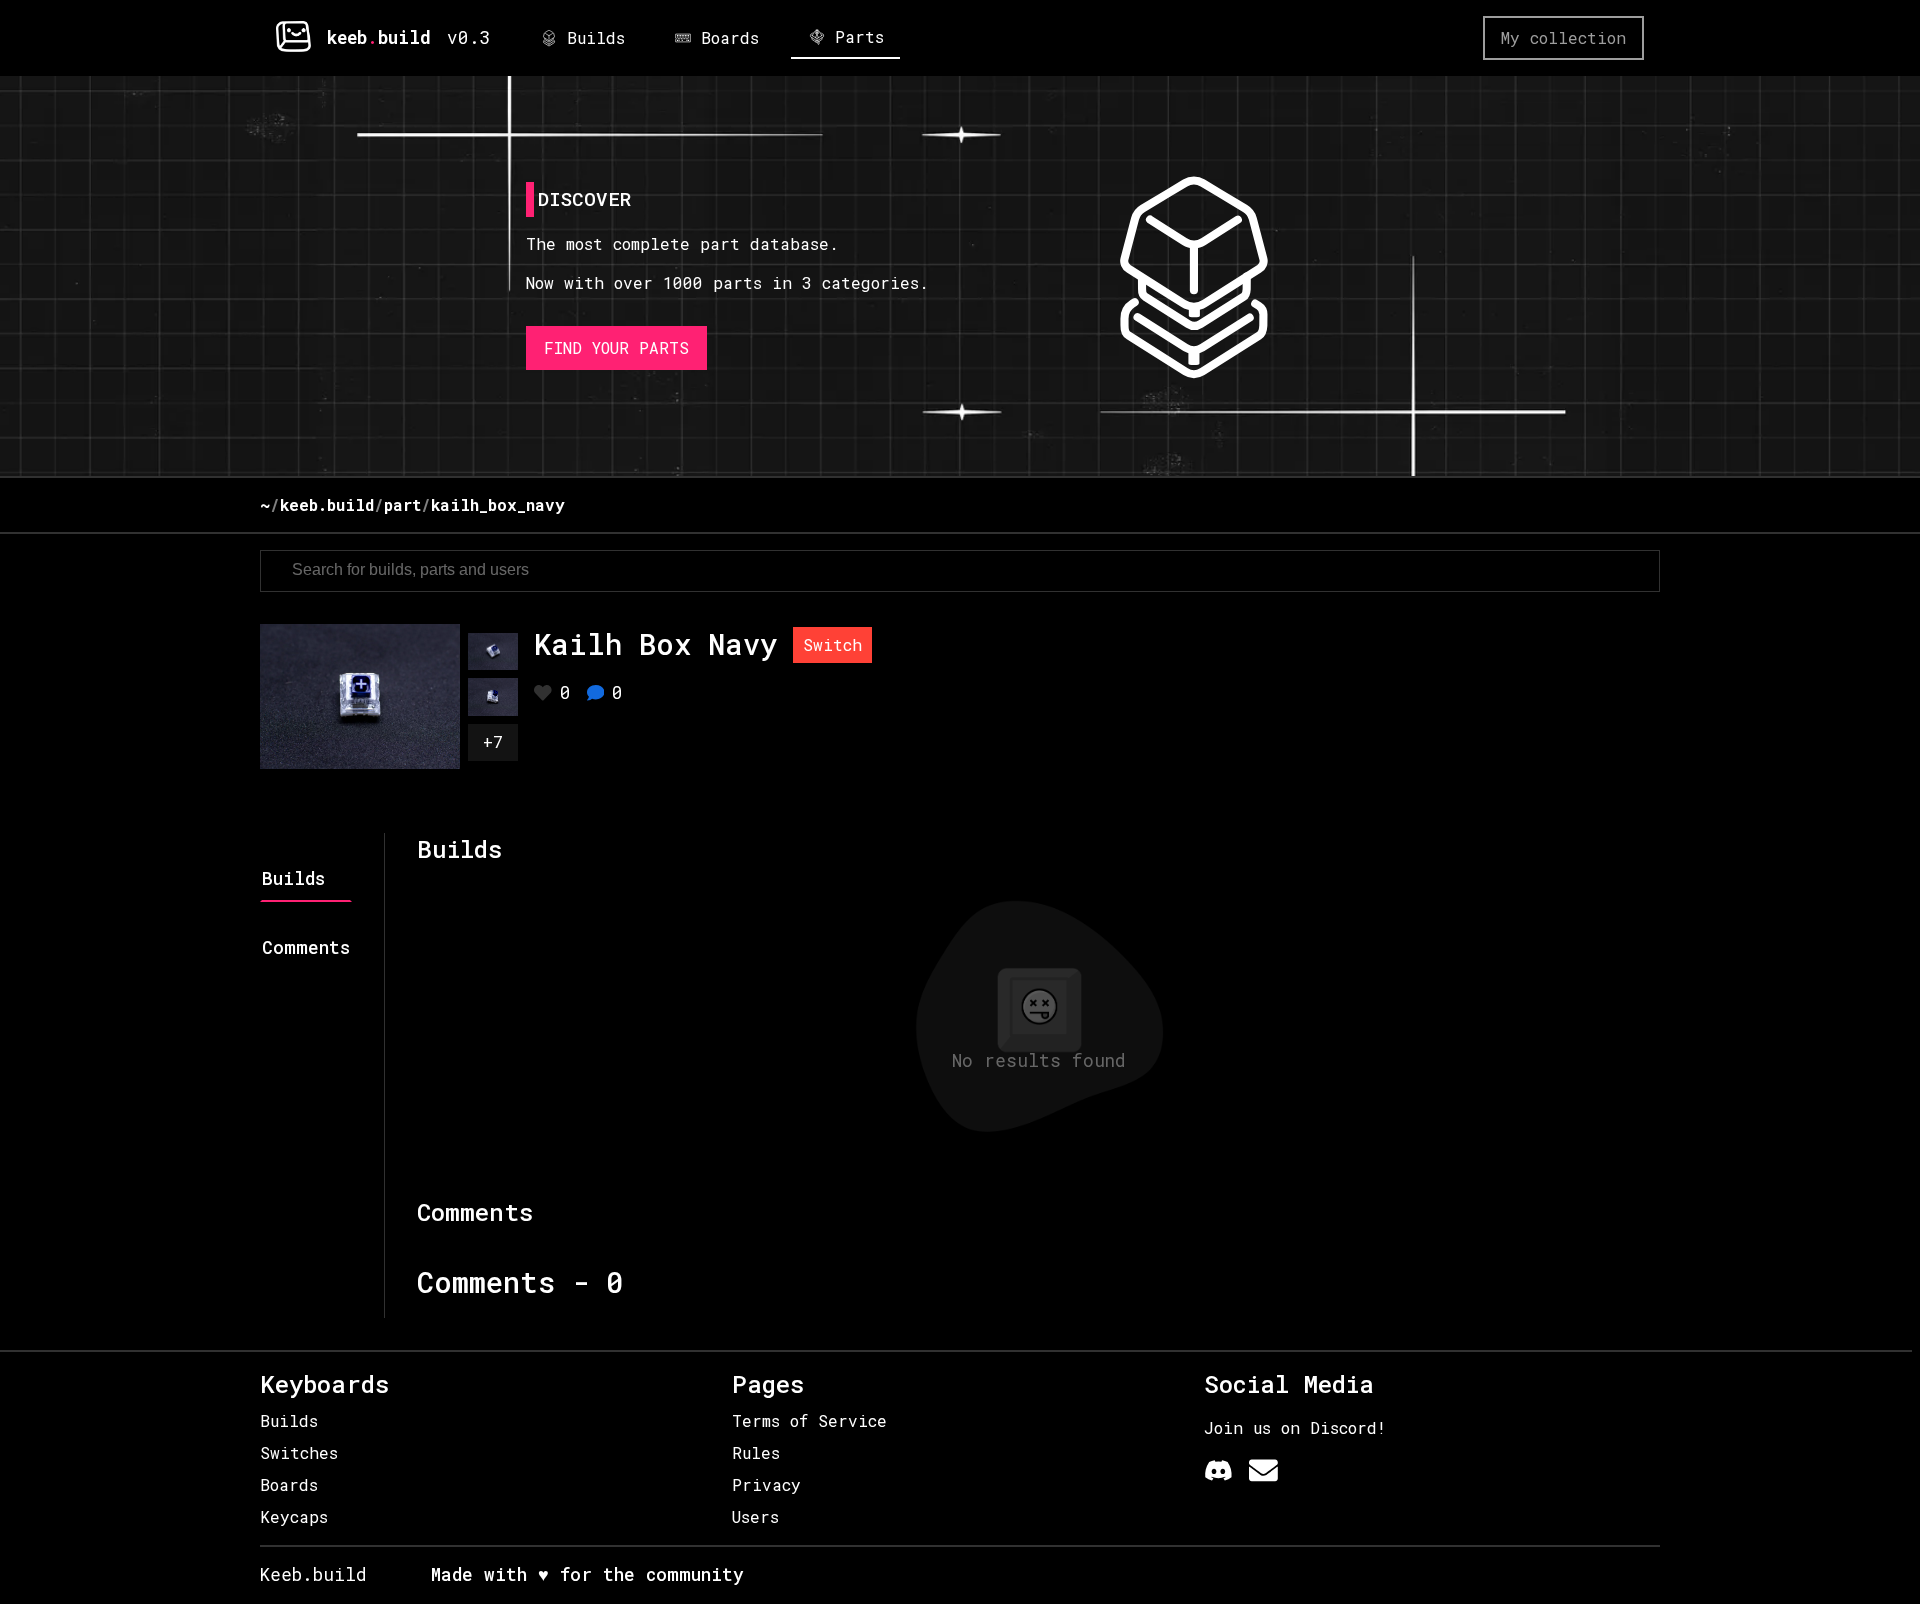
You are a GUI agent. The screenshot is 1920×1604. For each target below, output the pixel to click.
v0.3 (469, 37)
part (402, 504)
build (404, 37)
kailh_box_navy (498, 504)
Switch (832, 644)
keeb (347, 37)
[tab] (306, 883)
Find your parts (616, 347)
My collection (1563, 37)
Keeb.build (313, 1574)
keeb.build (327, 504)
